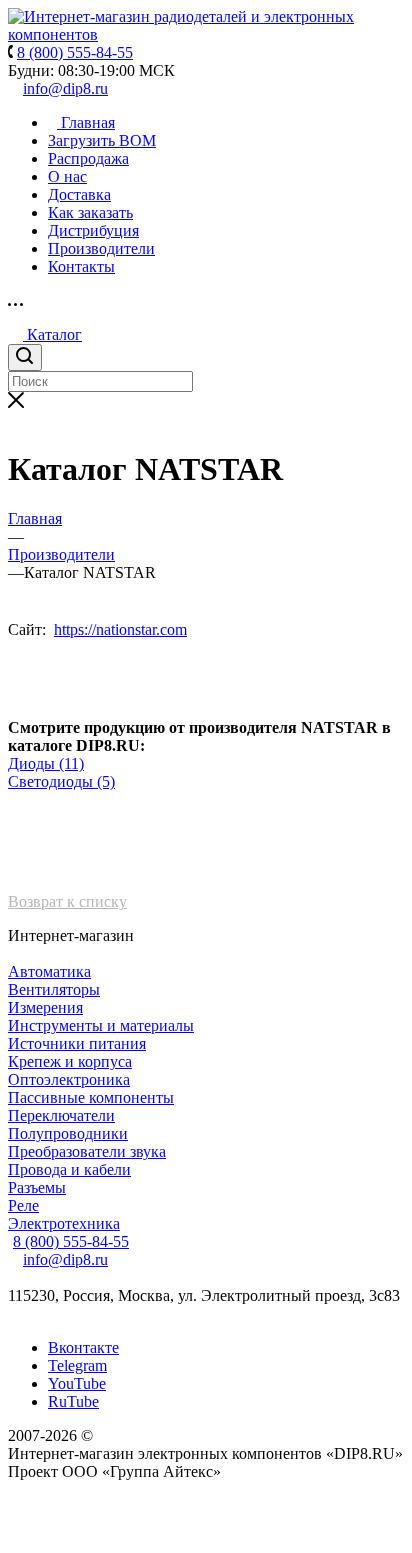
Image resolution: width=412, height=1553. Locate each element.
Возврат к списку (67, 901)
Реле (23, 1205)
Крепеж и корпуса (70, 1061)
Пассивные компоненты (91, 1097)
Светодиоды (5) (61, 781)
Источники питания (77, 1043)
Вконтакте (83, 1347)
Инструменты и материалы (101, 1025)
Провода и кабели (69, 1169)
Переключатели (61, 1115)
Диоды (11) (46, 763)
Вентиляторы (54, 989)
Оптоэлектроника (69, 1079)
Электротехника (64, 1223)
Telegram (77, 1365)
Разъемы (37, 1187)
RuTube (73, 1401)
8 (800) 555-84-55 (71, 1241)
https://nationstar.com (120, 629)
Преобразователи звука (87, 1151)
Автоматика (49, 971)
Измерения (45, 1007)
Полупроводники (68, 1133)
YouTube (77, 1383)
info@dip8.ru (65, 88)
